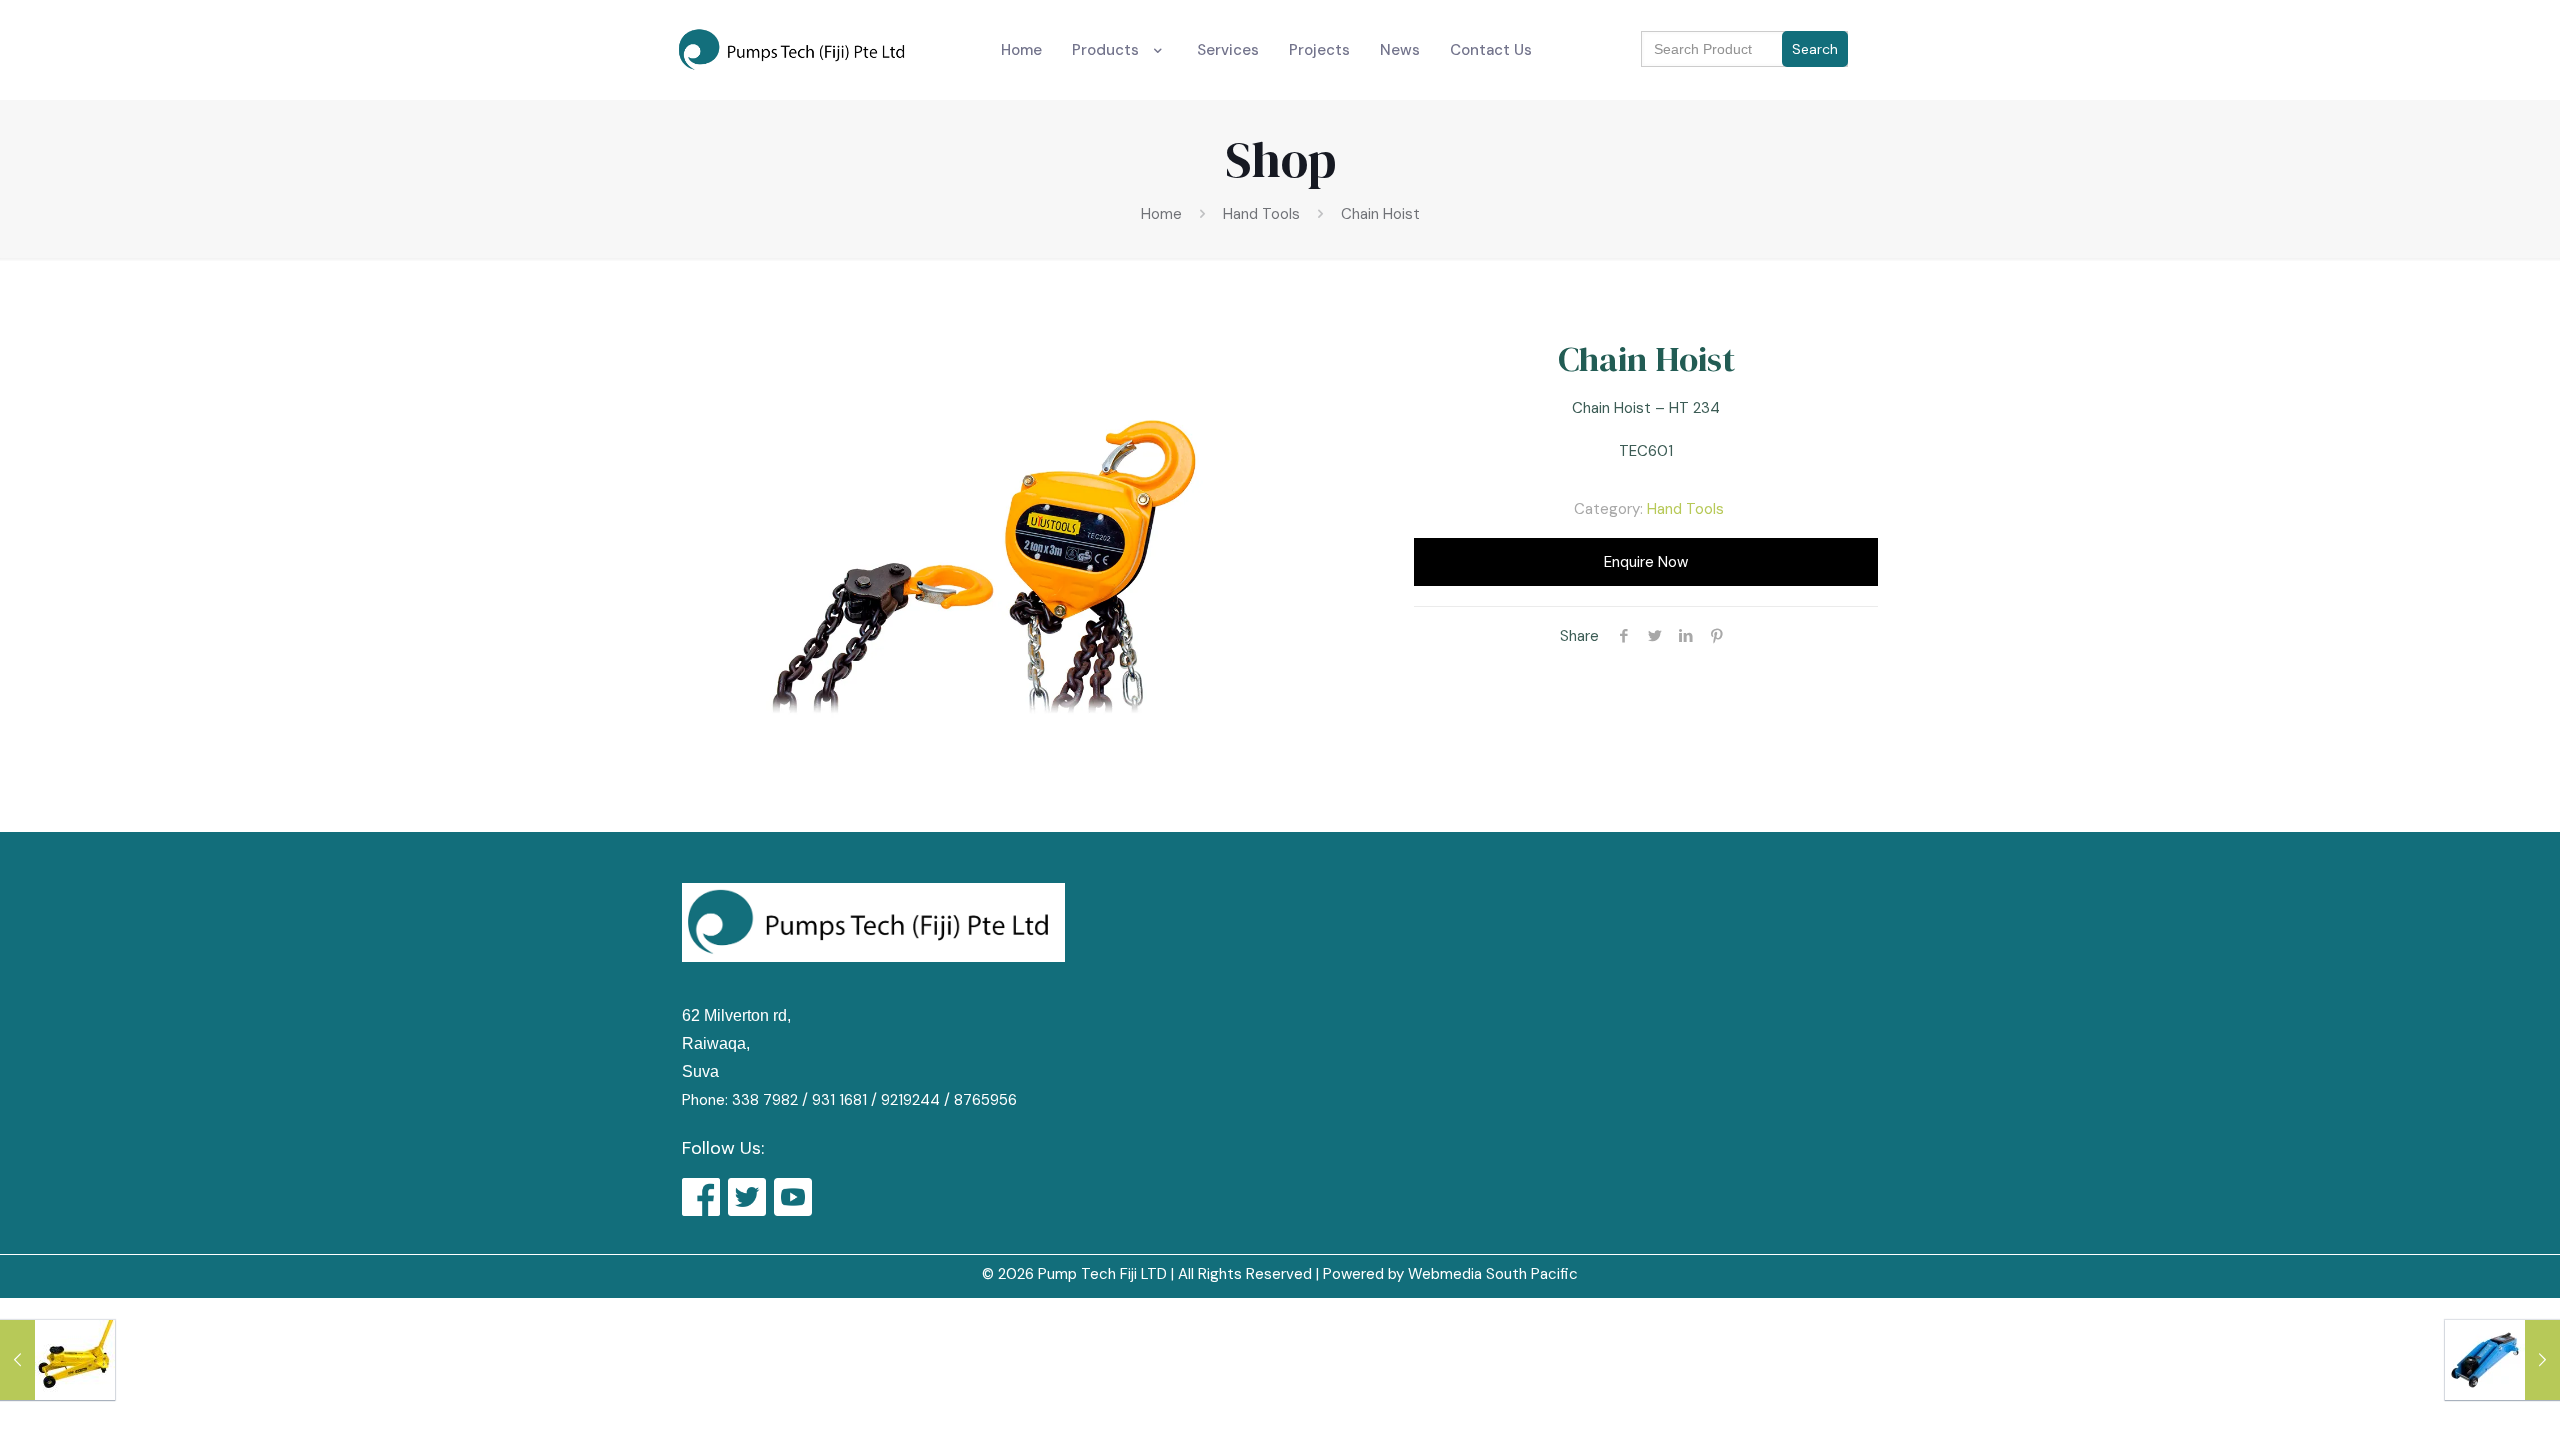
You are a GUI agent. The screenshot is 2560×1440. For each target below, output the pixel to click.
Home (1161, 214)
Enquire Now (1646, 562)
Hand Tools (1261, 214)
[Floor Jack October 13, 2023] (57, 1360)
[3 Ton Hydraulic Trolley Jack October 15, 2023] (2502, 1360)
